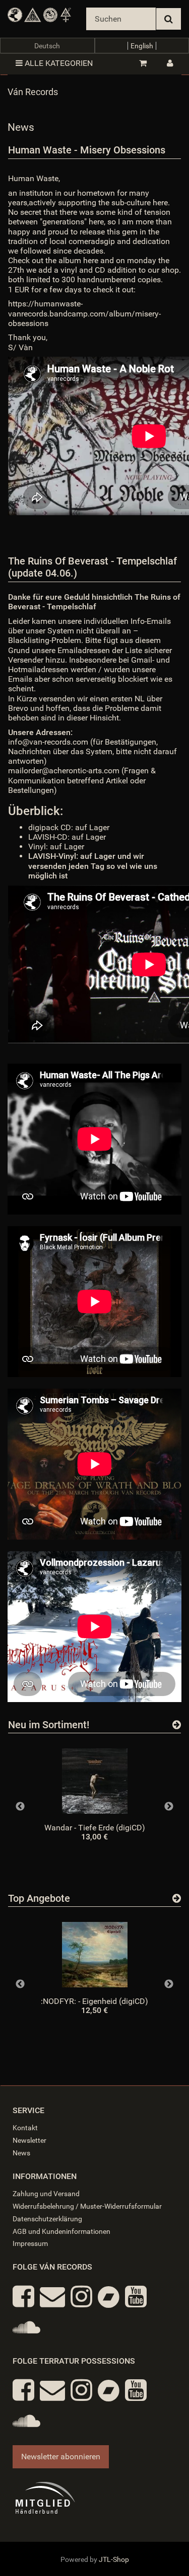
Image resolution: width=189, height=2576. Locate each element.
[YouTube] (136, 2297)
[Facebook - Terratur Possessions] (23, 2390)
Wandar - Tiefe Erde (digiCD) (95, 1828)
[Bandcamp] (109, 2297)
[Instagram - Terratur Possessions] (81, 2390)
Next (169, 1807)
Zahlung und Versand (46, 2194)
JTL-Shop (114, 2559)
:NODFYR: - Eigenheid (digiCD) (94, 2001)
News (21, 2153)
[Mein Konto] (170, 63)
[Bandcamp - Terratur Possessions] (109, 2390)
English (142, 46)
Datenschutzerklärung (47, 2219)
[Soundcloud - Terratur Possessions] (26, 2421)
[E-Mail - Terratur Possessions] (52, 2390)
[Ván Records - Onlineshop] (39, 15)
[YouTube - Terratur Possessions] (136, 2390)
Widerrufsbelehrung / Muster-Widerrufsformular (87, 2206)
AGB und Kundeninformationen (61, 2231)
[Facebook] (23, 2297)
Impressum (30, 2243)
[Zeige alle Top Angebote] (177, 1898)
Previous (20, 1807)
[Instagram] (81, 2297)
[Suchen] (169, 19)
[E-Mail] (52, 2297)
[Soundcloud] (26, 2327)
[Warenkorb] (143, 63)
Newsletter (29, 2140)
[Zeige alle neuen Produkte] (177, 1725)
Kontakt (25, 2128)
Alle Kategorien (58, 63)
